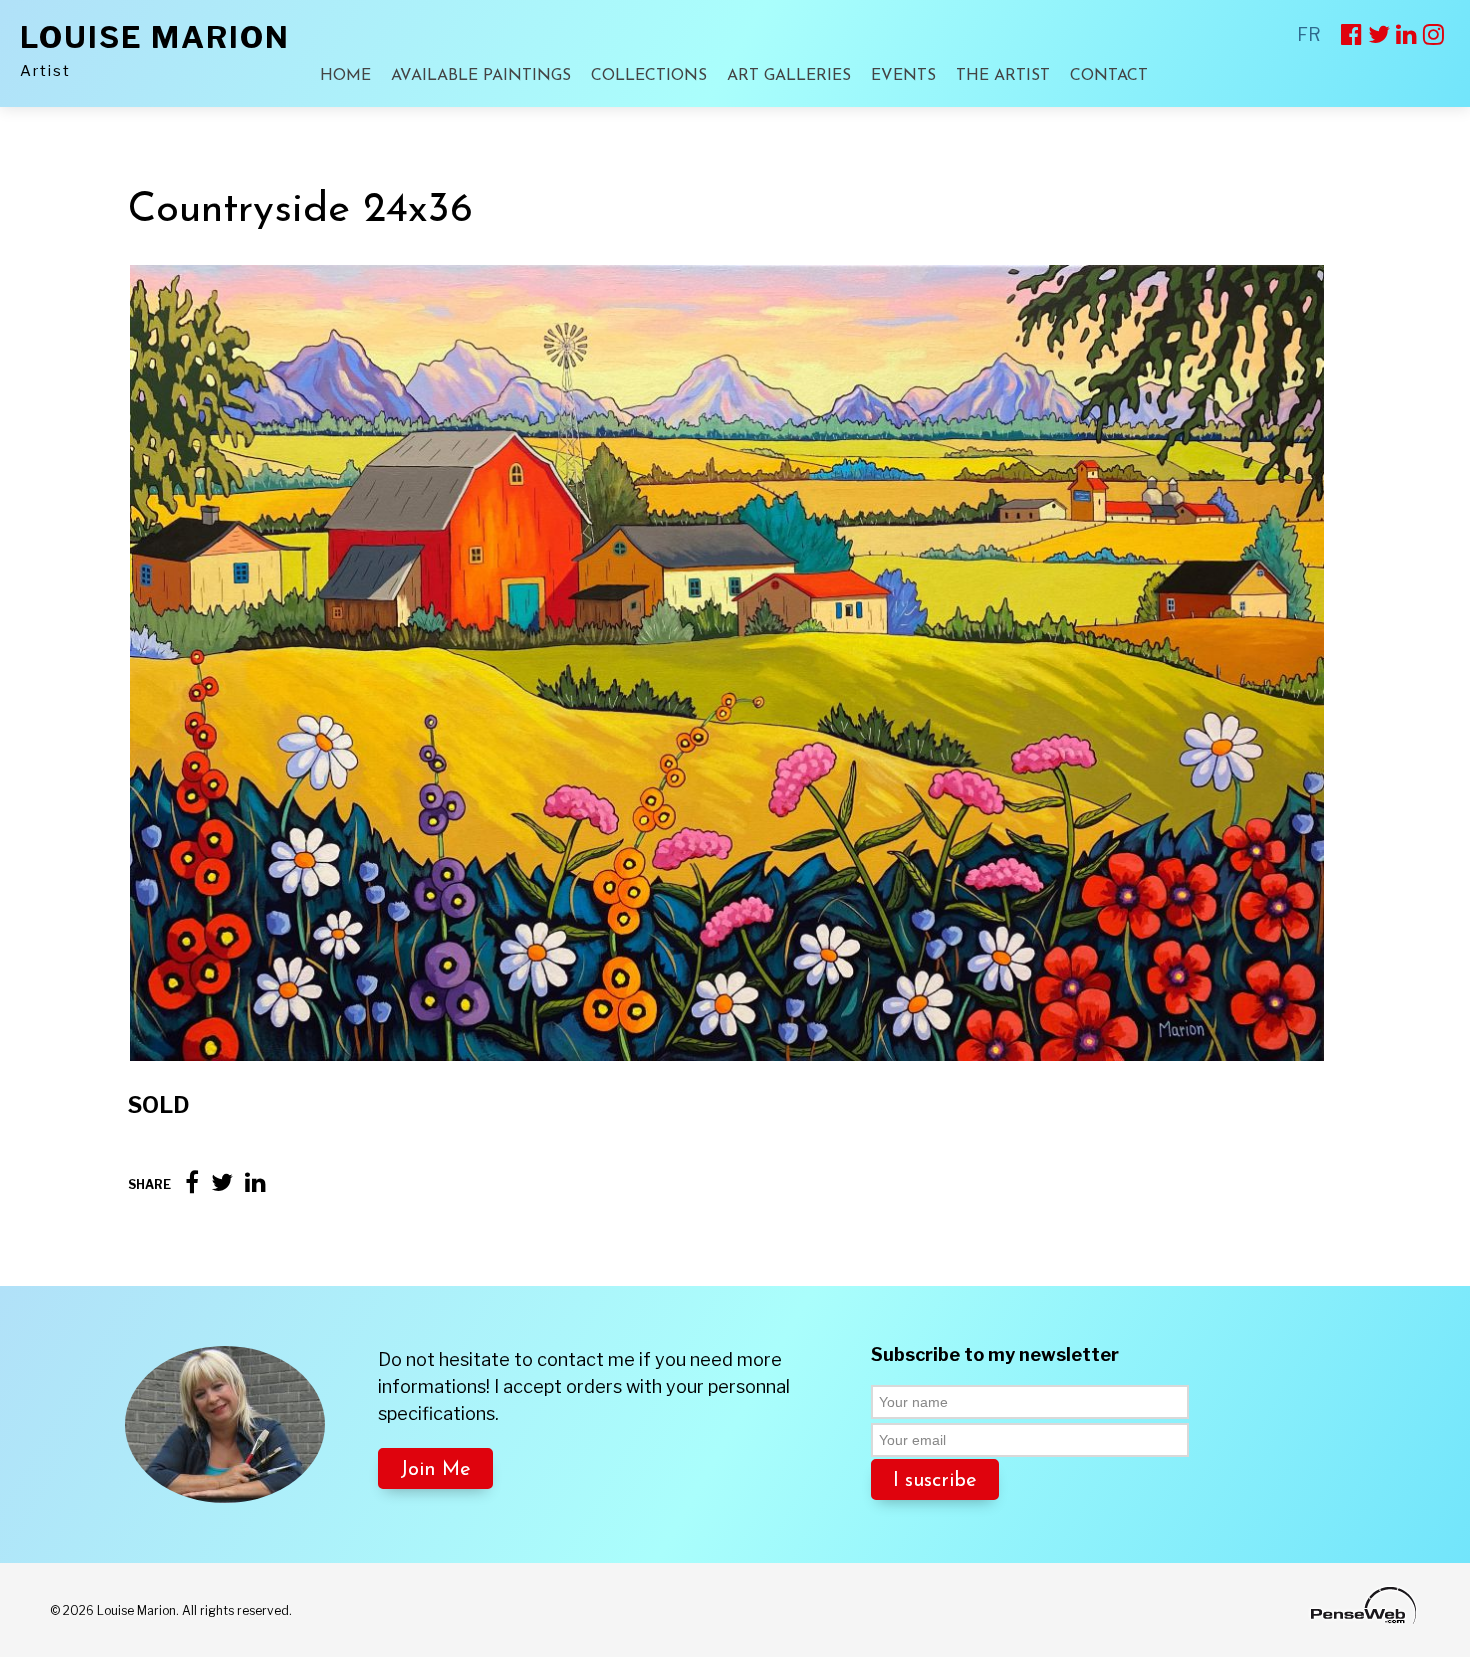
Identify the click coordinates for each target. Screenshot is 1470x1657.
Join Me (435, 1470)
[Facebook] (192, 1182)
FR (1309, 34)
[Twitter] (222, 1182)
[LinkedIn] (255, 1182)
